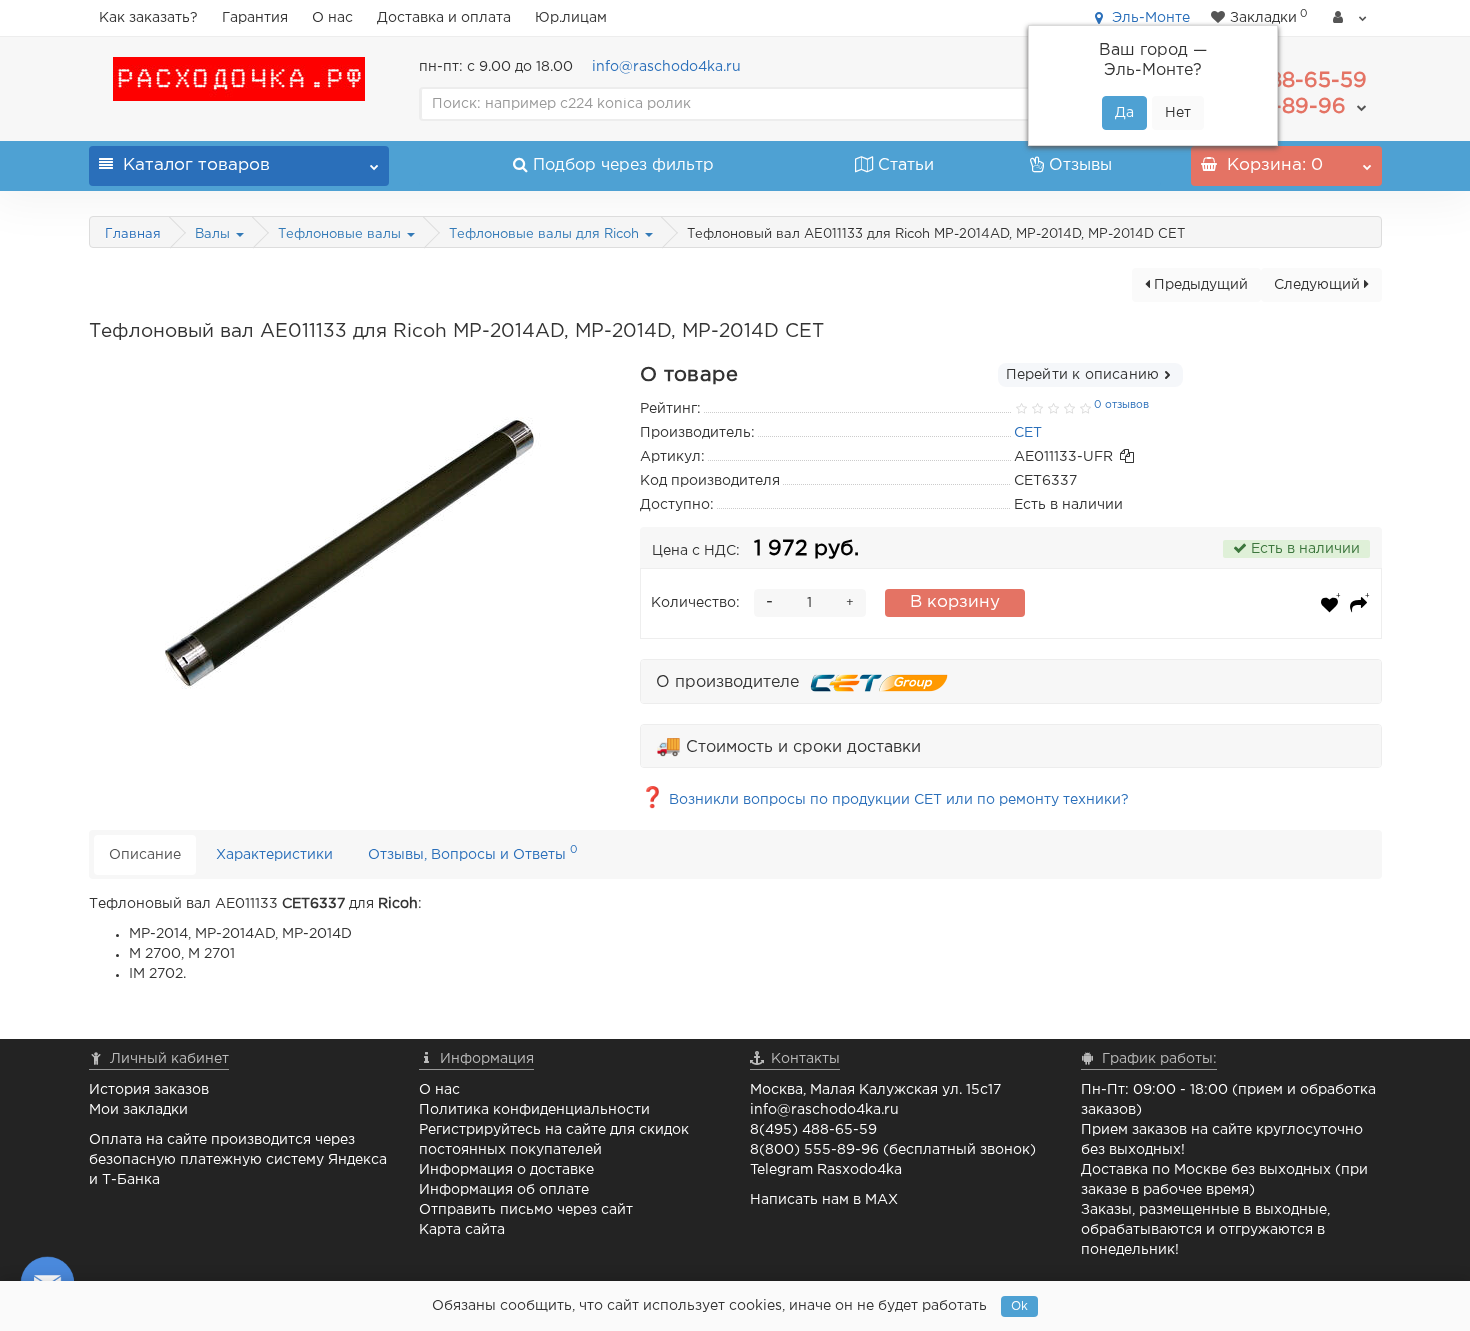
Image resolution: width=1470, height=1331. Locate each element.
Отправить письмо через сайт (526, 1210)
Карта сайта (462, 1230)
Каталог (196, 165)
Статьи (906, 165)
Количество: (695, 603)
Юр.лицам (571, 18)
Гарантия (255, 18)
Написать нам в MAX (824, 1200)
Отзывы (1080, 165)
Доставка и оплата (444, 18)
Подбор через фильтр (623, 165)
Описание (145, 855)
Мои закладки (138, 1110)
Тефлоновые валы (341, 234)
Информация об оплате (504, 1190)
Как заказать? (148, 18)
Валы (214, 234)
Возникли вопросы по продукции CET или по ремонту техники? (884, 800)
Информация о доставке (506, 1170)
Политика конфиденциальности (534, 1110)
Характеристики (274, 855)
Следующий (1319, 285)
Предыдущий (1199, 285)
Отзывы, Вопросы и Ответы (473, 852)
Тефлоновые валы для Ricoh (546, 234)
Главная (133, 234)
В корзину (955, 602)
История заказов (149, 1090)
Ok (1019, 1306)
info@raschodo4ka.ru (666, 67)
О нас (332, 18)
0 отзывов (1121, 405)
